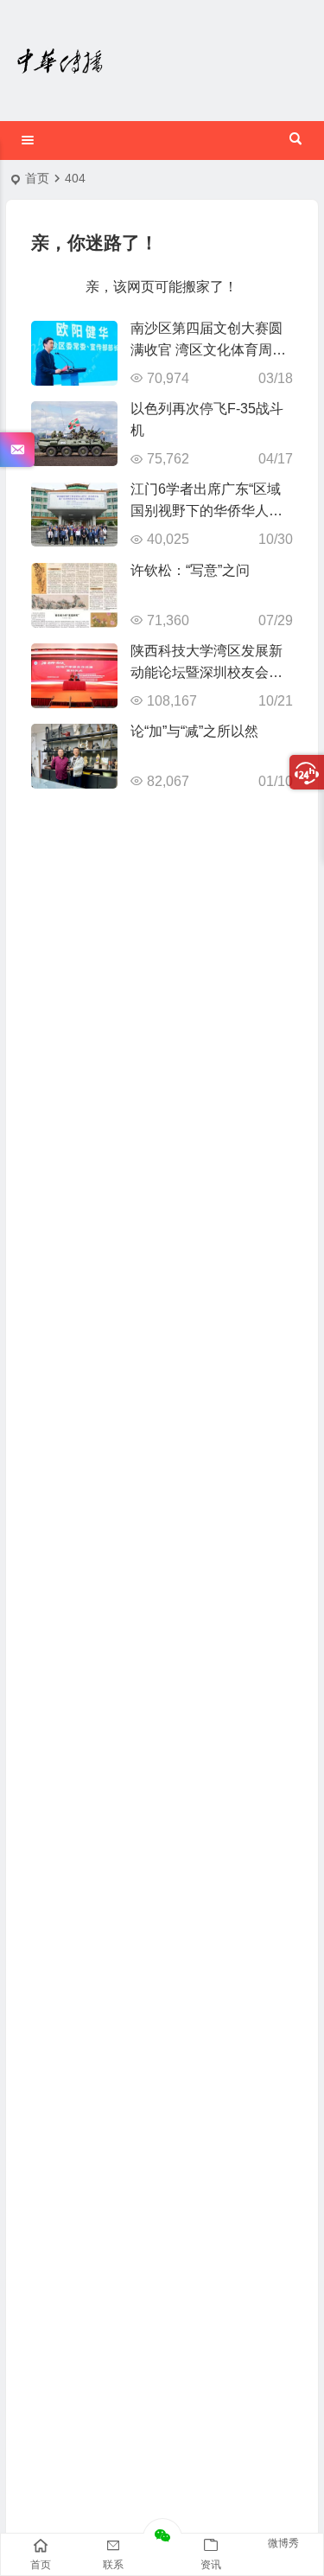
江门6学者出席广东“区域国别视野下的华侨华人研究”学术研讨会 (206, 511)
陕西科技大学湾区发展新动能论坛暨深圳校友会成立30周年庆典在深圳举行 (207, 672)
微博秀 (283, 2543)
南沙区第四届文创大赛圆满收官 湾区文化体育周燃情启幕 (208, 350)
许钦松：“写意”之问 (190, 570)
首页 (37, 178)
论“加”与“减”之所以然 (194, 731)
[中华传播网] (60, 61)
